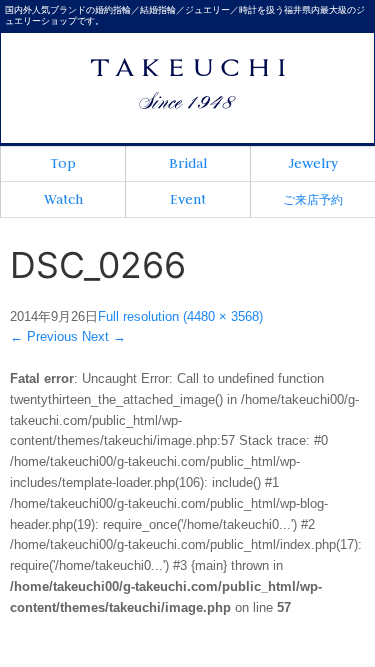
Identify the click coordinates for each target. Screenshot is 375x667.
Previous (44, 336)
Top (63, 163)
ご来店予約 (313, 200)
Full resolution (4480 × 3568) (180, 316)
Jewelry (313, 163)
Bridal (188, 163)
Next (104, 336)
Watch (63, 199)
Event (188, 199)
